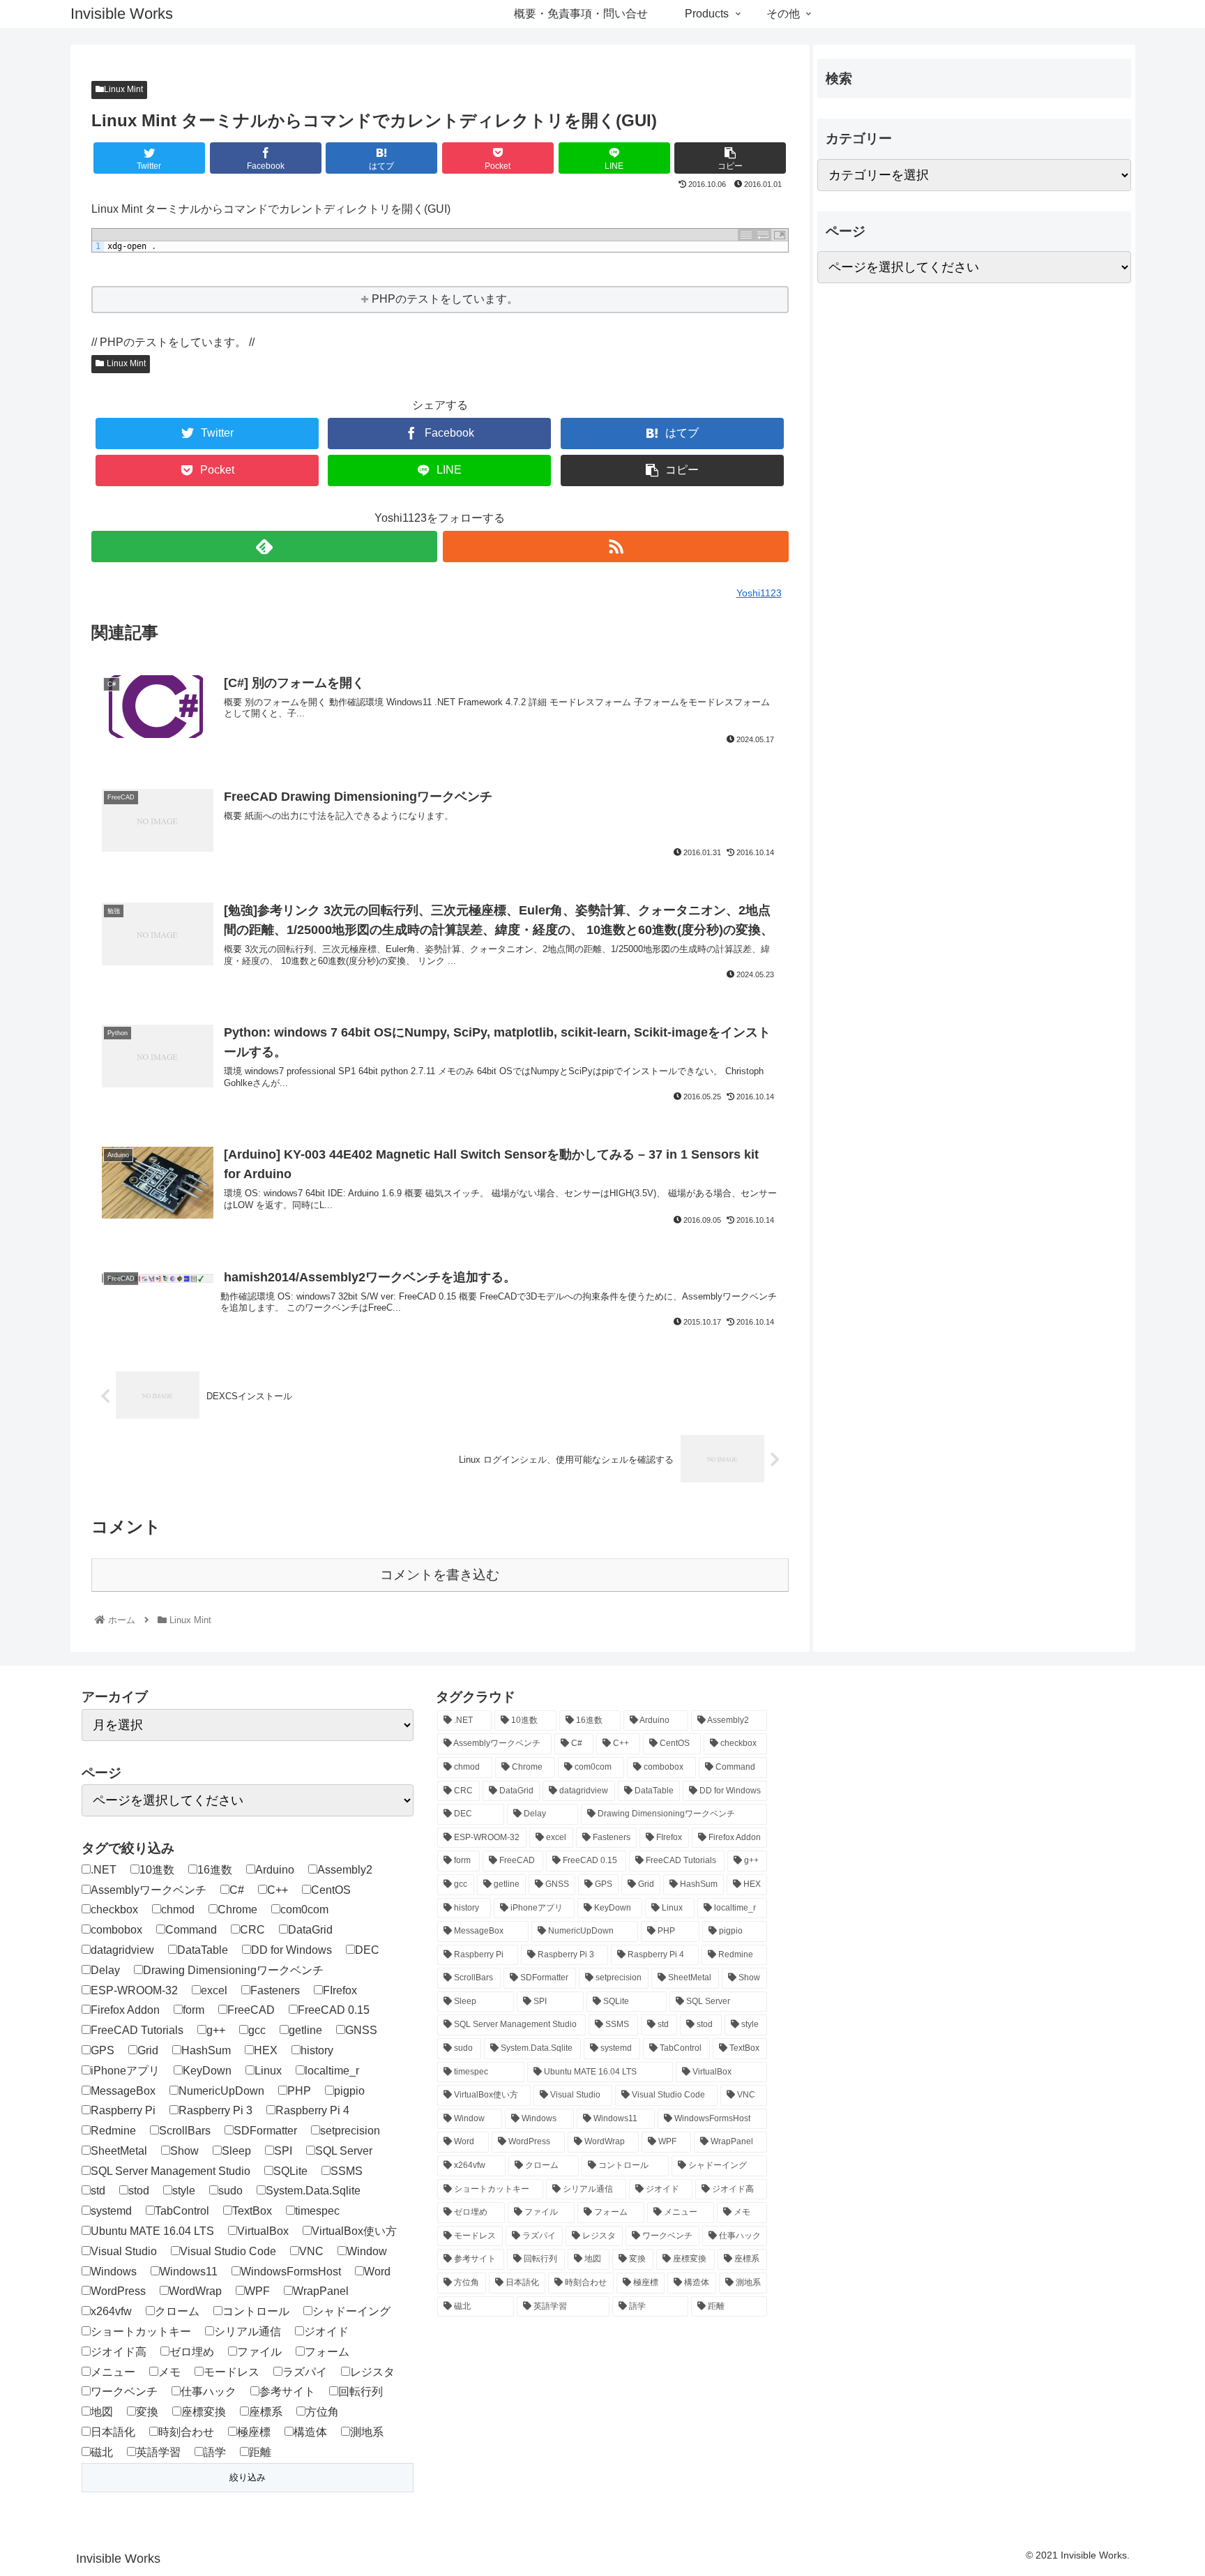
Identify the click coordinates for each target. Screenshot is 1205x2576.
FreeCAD (251, 2010)
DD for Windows (291, 1950)
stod (139, 2191)
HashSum (206, 2050)
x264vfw (111, 2311)
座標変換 (204, 2412)
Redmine (113, 2131)
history (317, 2050)
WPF (257, 2291)
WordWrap (195, 2291)
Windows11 (189, 2272)
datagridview (122, 1950)
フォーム (327, 2352)
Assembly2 (345, 1870)
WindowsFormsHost (291, 2272)
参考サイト (287, 2392)
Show (184, 2151)
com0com (304, 1910)
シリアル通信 (248, 2332)
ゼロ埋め (192, 2352)
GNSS (361, 2030)
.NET (104, 1870)
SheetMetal (119, 2151)
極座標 (254, 2432)
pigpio (349, 2091)
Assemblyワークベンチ (149, 1890)
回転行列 (361, 2392)
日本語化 (113, 2432)
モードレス (232, 2372)
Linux (268, 2071)
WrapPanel (321, 2291)
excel (214, 1990)
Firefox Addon (125, 2010)
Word (377, 2272)
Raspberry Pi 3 (215, 2110)
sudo (230, 2191)
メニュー (113, 2372)
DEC (367, 1950)
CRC (252, 1930)
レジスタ (372, 2372)
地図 (102, 2412)
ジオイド (326, 2332)
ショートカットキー (141, 2332)
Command (191, 1930)
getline (305, 2030)
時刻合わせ (186, 2432)
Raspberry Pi (123, 2110)
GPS (103, 2050)
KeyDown (207, 2071)
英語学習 (158, 2452)
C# (237, 1890)
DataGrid (310, 1930)
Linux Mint (123, 89)
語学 (215, 2452)
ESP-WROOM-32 (134, 1990)
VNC (311, 2251)
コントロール (256, 2311)
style (184, 2191)
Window (367, 2251)
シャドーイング (351, 2311)
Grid (148, 2050)
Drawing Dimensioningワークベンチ (233, 1970)
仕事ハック (209, 2392)
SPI (283, 2151)
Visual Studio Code (228, 2251)
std (98, 2191)
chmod (178, 1910)
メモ (169, 2372)
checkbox (114, 1910)
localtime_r (332, 2071)
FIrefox (340, 1990)
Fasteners (275, 1990)
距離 (260, 2452)
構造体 (310, 2432)
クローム (177, 2311)
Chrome (237, 1910)
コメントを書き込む (440, 1575)
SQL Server (344, 2151)
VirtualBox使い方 (354, 2231)
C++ (278, 1890)
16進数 (215, 1870)
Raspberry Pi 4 (312, 2110)
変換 (147, 2412)
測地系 (367, 2432)
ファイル (259, 2352)
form (194, 2010)
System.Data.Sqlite (313, 2191)
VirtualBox (263, 2231)
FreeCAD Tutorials (137, 2030)
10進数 (157, 1870)
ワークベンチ (124, 2392)
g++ (216, 2030)
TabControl (182, 2211)
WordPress (118, 2291)
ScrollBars (185, 2131)
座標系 (266, 2412)
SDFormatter (265, 2131)
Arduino (275, 1870)
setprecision (350, 2131)
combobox (116, 1930)
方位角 (322, 2412)
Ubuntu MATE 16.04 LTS (152, 2231)
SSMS (347, 2171)
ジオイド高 (119, 2352)
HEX (266, 2050)
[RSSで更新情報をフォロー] (616, 547)
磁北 (102, 2452)
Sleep (236, 2151)
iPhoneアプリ (125, 2071)
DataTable (203, 1950)
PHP (299, 2091)
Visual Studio (124, 2251)
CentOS (331, 1890)
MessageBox (123, 2091)
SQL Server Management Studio (170, 2171)
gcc (257, 2030)
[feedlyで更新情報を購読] (264, 547)
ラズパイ (305, 2372)
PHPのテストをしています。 (445, 299)
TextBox (252, 2211)
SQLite (290, 2171)
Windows (114, 2272)
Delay (105, 1970)
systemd (111, 2211)
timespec (317, 2211)
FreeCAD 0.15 (334, 2010)
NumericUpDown (221, 2091)
